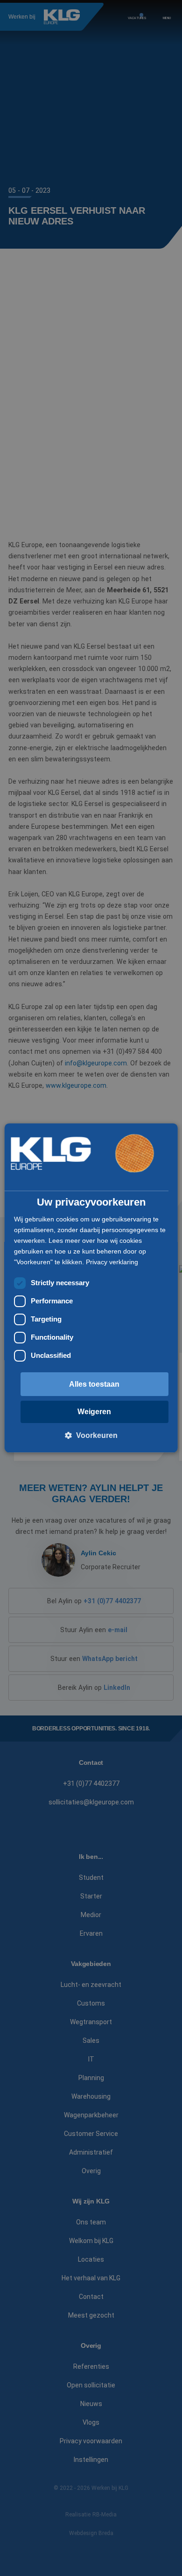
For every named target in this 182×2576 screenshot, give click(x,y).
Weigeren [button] (94, 1412)
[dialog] (91, 1288)
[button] (91, 1436)
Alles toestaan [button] (94, 1384)
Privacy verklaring (112, 1262)
